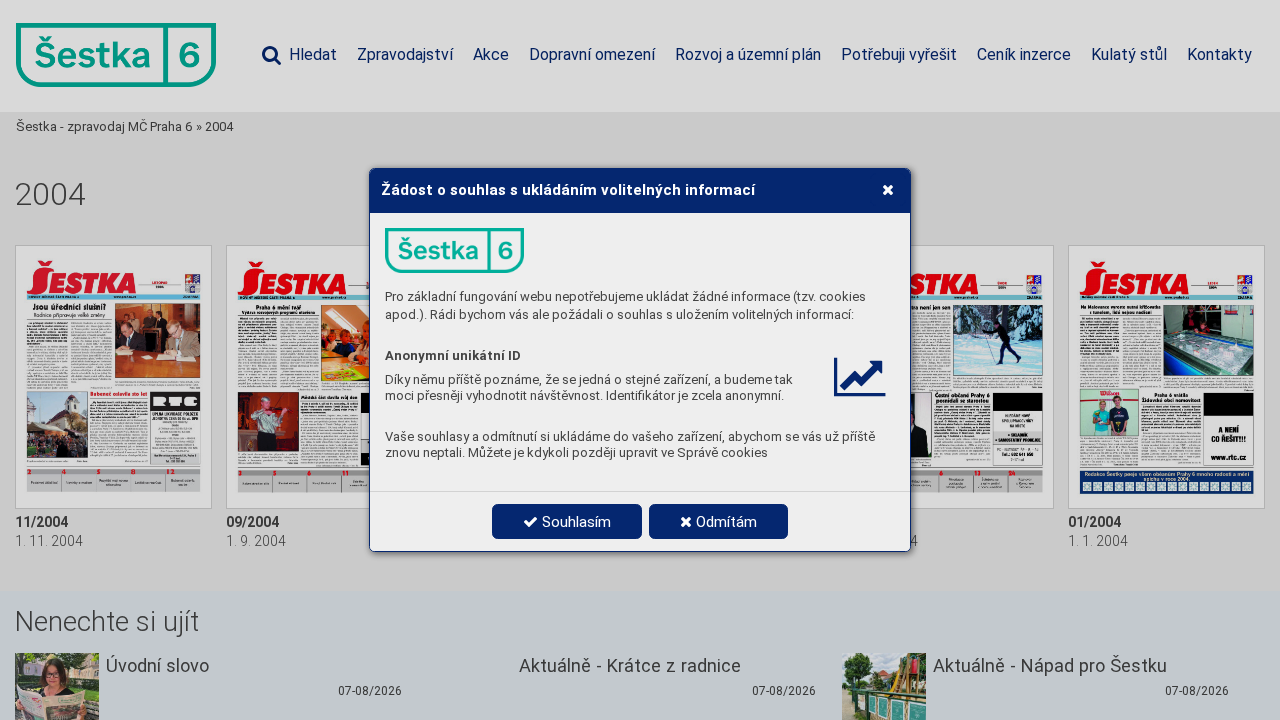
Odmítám (724, 522)
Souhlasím (574, 522)
